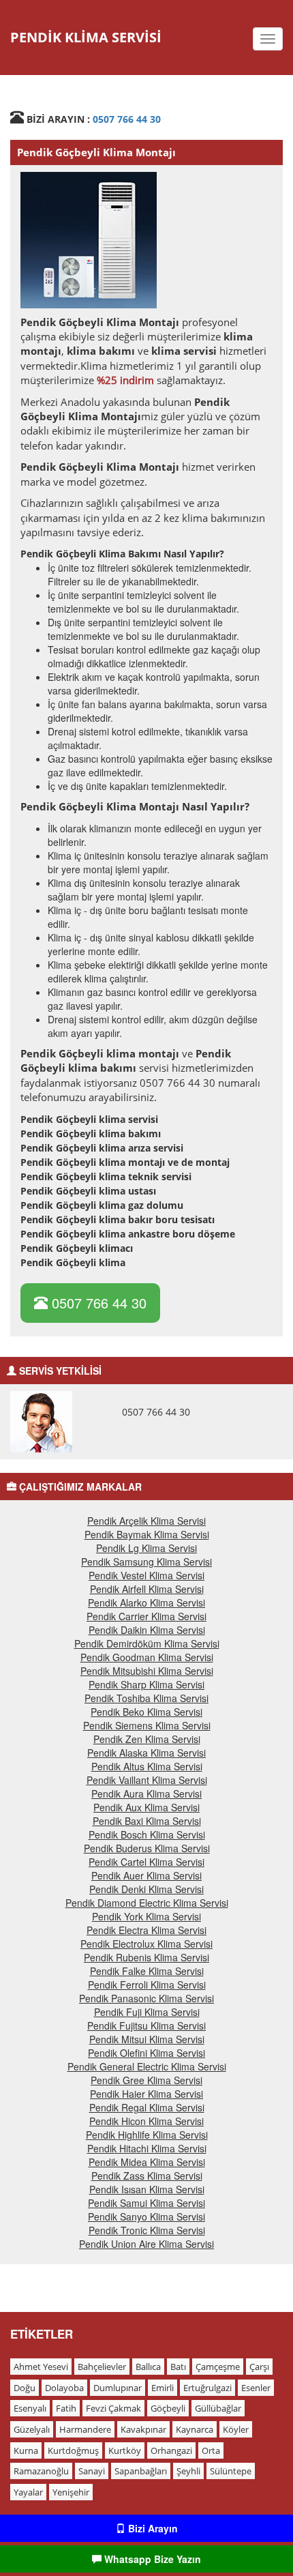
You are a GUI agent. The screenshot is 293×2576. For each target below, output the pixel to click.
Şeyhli (188, 2471)
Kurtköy (125, 2450)
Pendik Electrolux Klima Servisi (146, 1944)
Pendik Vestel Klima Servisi (146, 1575)
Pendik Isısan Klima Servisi (147, 2189)
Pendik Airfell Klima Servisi (147, 1589)
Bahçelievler (102, 2367)
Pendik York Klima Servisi (146, 1916)
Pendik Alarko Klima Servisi (146, 1602)
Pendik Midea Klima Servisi (147, 2162)
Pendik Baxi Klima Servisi (147, 1821)
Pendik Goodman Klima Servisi (147, 1657)
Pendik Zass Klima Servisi (147, 2176)
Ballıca (148, 2367)
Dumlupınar (118, 2388)
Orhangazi (171, 2450)
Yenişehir (71, 2492)
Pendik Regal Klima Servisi (147, 2107)
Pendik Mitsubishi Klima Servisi (147, 1671)
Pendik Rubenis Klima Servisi (146, 1957)
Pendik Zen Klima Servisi (147, 1739)
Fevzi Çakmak (113, 2408)
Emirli (163, 2388)
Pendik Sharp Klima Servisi (146, 1684)
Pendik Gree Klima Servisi (146, 2080)
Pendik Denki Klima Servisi (146, 1889)
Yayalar (28, 2492)
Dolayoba (64, 2388)
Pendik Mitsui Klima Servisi (147, 2039)
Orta (211, 2450)
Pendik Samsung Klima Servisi (146, 1562)
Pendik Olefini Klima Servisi (146, 2053)
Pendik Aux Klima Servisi (146, 1807)
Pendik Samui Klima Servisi (146, 2203)
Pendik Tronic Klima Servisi (147, 2230)
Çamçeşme (218, 2367)
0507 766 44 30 (127, 119)
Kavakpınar (143, 2429)
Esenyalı (30, 2408)
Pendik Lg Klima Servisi (146, 1548)
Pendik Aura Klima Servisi (146, 1794)
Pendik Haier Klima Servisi (146, 2094)
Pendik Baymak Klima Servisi (147, 1534)
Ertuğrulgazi (207, 2388)
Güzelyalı (32, 2429)
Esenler (256, 2388)
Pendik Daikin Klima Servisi (147, 1630)
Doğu (25, 2388)
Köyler (236, 2429)
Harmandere (85, 2429)
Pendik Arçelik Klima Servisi (146, 1521)
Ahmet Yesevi (41, 2367)
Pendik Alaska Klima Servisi (146, 1753)
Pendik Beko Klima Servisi (146, 1712)
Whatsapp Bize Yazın (151, 2559)
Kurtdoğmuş (73, 2450)
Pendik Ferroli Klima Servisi (147, 1985)
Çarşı (259, 2367)
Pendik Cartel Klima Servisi (146, 1862)
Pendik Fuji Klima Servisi (147, 2012)
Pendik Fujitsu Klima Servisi (146, 2025)
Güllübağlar (218, 2408)
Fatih (66, 2408)
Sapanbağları (141, 2471)
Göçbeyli (168, 2408)
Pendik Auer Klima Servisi (146, 1875)
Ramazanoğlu (41, 2471)
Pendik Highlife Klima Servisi (147, 2135)
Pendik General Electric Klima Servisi (147, 2066)
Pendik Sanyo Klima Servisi (146, 2216)
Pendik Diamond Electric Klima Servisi (147, 1903)
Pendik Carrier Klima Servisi (146, 1616)
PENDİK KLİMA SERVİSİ (86, 37)
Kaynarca (195, 2429)
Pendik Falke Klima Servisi (147, 1971)
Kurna (26, 2450)
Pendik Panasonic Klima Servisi (146, 1998)
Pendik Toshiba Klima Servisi (146, 1698)
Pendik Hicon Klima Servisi (146, 2121)
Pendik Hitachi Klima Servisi (147, 2148)
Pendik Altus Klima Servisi (147, 1766)
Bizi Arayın (152, 2528)
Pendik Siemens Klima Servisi (147, 1725)
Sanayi (92, 2471)
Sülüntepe (231, 2471)
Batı (178, 2367)
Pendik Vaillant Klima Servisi (147, 1780)
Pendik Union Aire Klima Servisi (146, 2244)
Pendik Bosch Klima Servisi (147, 1834)
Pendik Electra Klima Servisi (146, 1930)
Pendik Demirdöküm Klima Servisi (147, 1643)
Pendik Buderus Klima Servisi (147, 1848)
